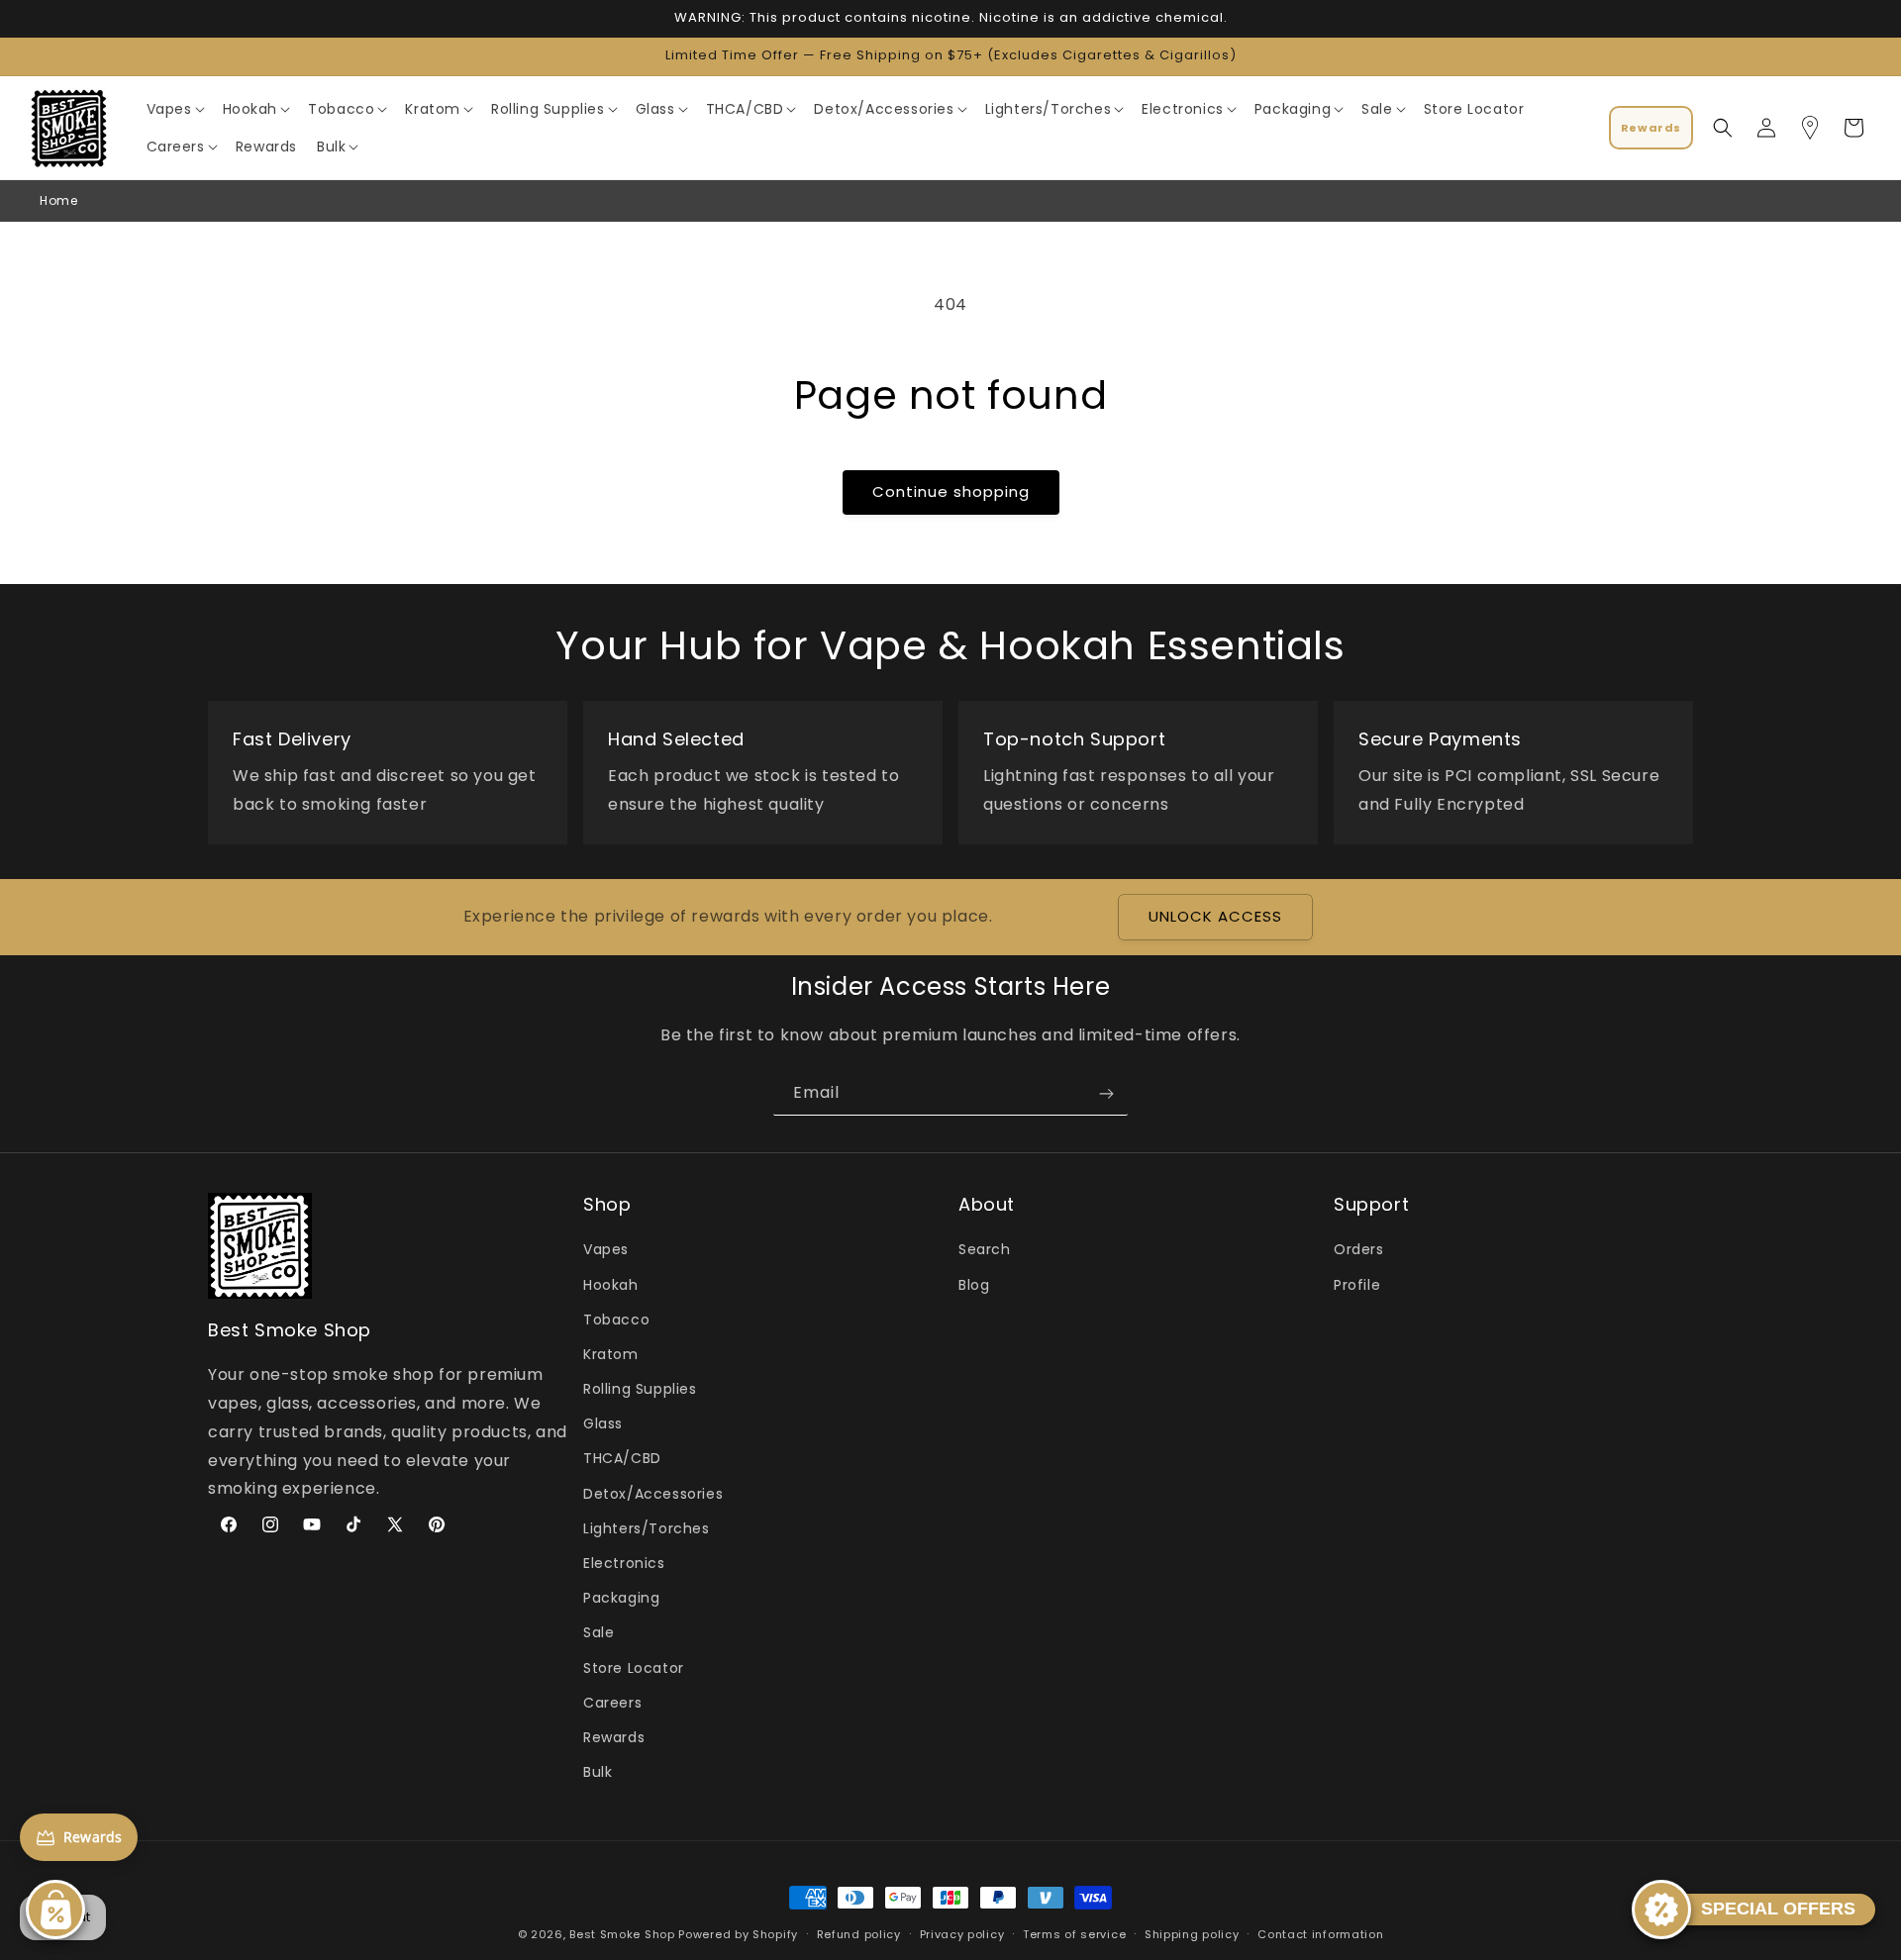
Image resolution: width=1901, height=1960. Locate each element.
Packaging (621, 1598)
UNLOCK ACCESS (1215, 917)
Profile (1357, 1285)
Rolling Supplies (640, 1389)
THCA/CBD (622, 1459)
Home (58, 200)
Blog (974, 1285)
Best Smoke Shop (622, 1934)
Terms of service (1074, 1933)
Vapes (606, 1250)
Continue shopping (951, 491)
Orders (1359, 1250)
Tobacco (616, 1320)
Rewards (614, 1737)
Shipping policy (1192, 1933)
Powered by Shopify (738, 1934)
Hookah (611, 1285)
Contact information (1320, 1933)
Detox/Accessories (653, 1494)
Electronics (624, 1563)
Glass (603, 1424)
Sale (599, 1633)
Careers (612, 1703)
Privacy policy (962, 1933)
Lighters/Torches (647, 1528)
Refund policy (859, 1933)
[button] (175, 109)
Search (985, 1250)
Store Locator (634, 1668)
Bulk (598, 1772)
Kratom (611, 1354)
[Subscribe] (1106, 1093)
